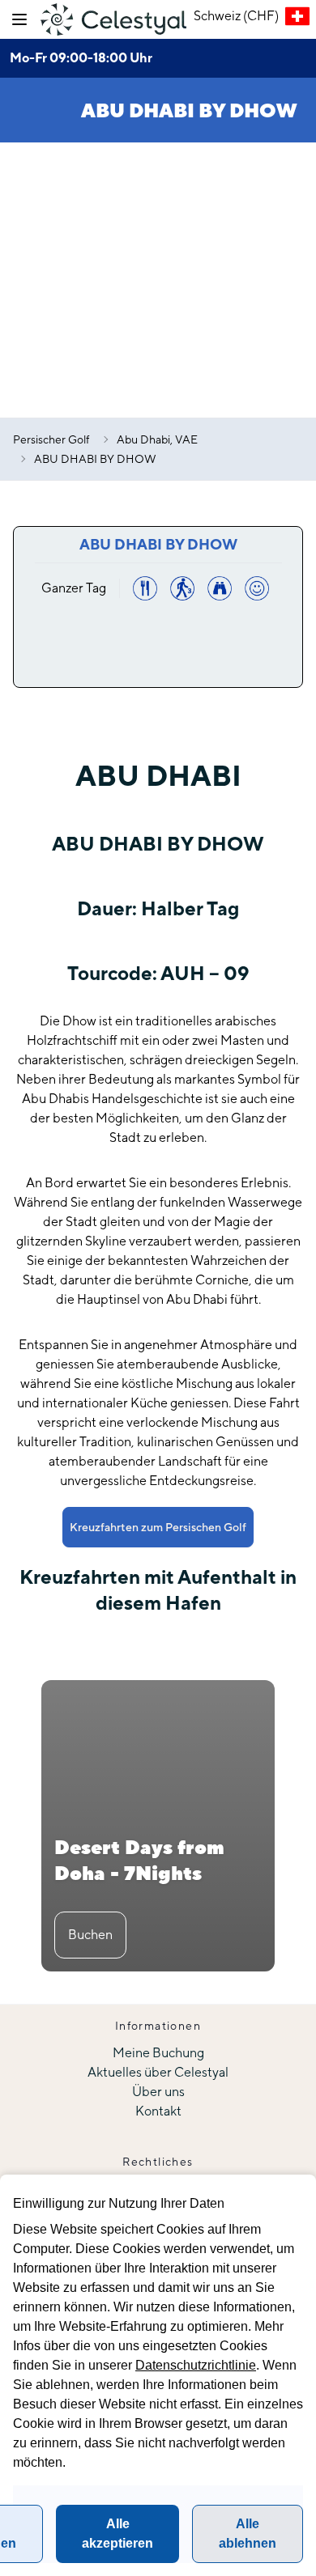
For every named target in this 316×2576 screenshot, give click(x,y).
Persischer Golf (51, 439)
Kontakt (158, 2111)
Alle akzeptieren (117, 2534)
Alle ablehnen (248, 2534)
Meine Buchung (158, 2053)
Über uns (158, 2092)
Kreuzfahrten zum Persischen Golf (158, 1527)
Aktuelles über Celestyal (158, 2072)
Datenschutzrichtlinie (196, 2365)
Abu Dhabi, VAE (157, 439)
